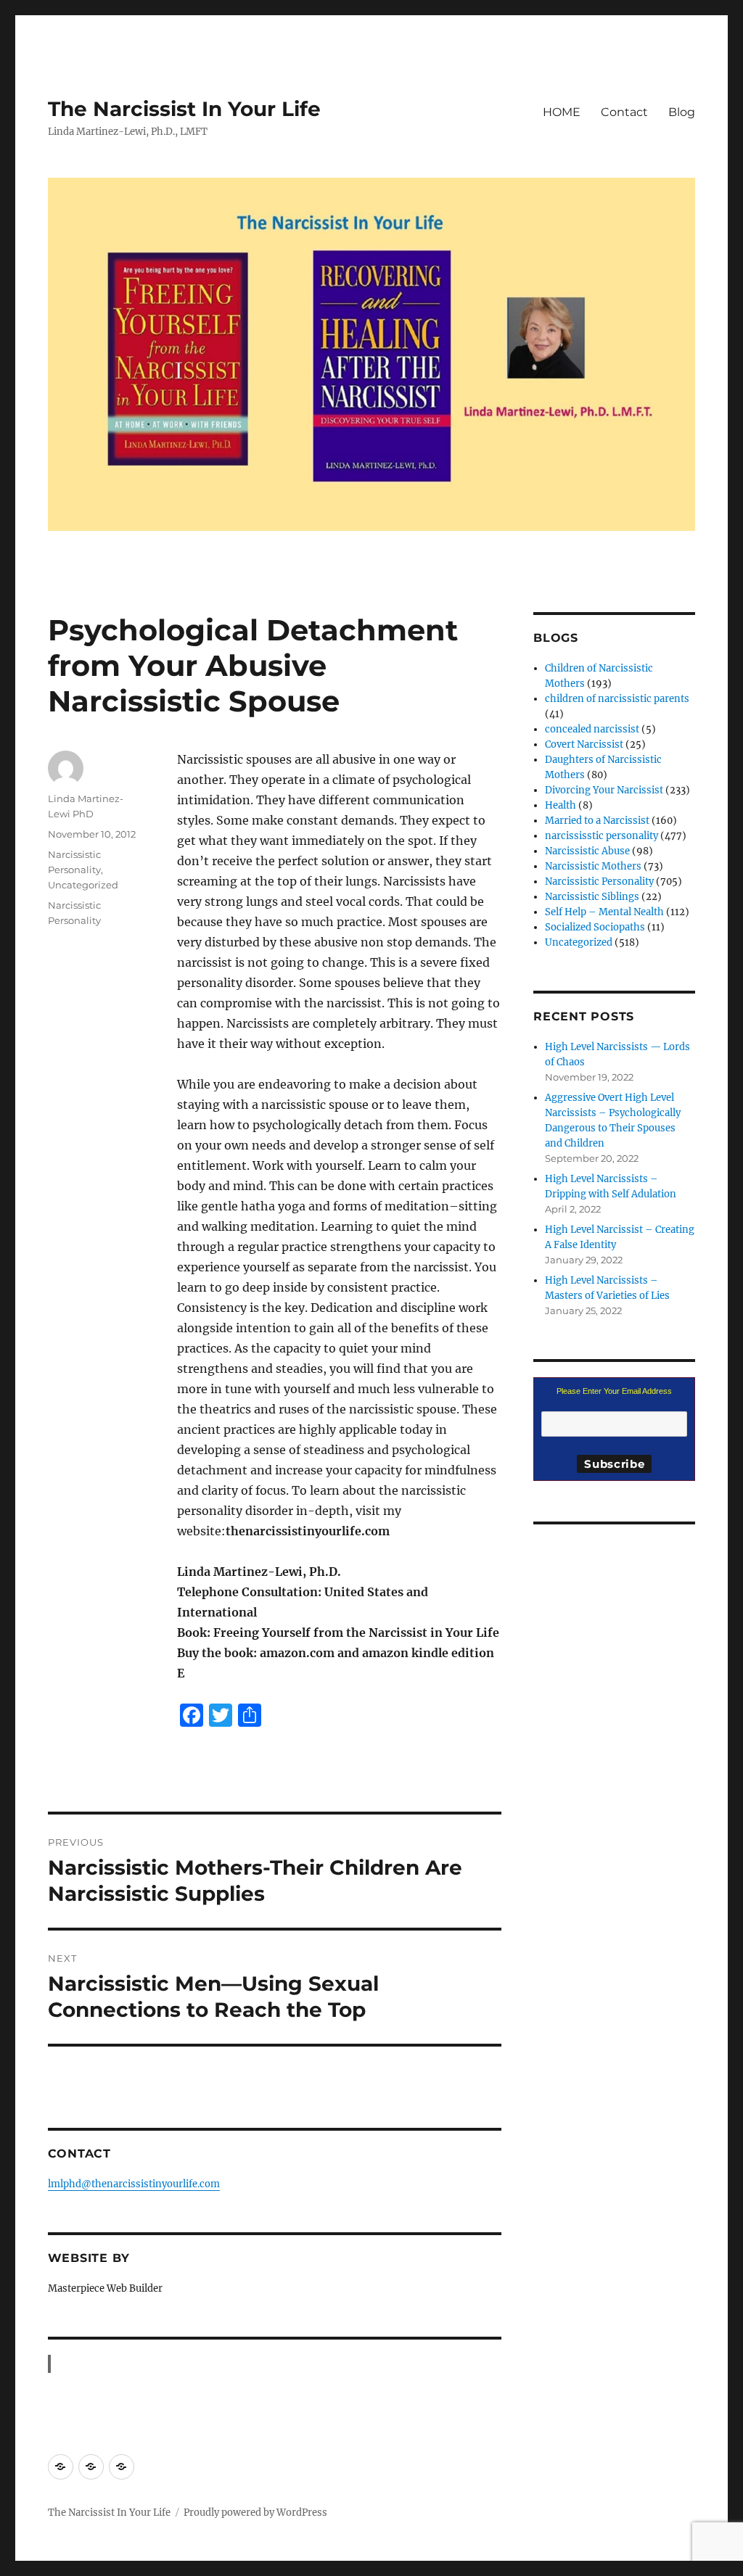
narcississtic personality (602, 836)
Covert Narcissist (584, 744)
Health (561, 805)
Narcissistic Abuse (587, 851)
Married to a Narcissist (597, 821)
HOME (562, 112)
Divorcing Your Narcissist (604, 790)
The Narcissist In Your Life (184, 109)
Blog (682, 112)
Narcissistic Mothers (593, 866)
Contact (624, 112)
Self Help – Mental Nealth (604, 912)
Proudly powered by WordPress (255, 2513)
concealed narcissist (592, 729)
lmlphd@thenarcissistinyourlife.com (134, 2184)
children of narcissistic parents (617, 699)
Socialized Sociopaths (595, 927)
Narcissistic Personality (599, 882)
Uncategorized (83, 885)
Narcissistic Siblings (592, 897)
